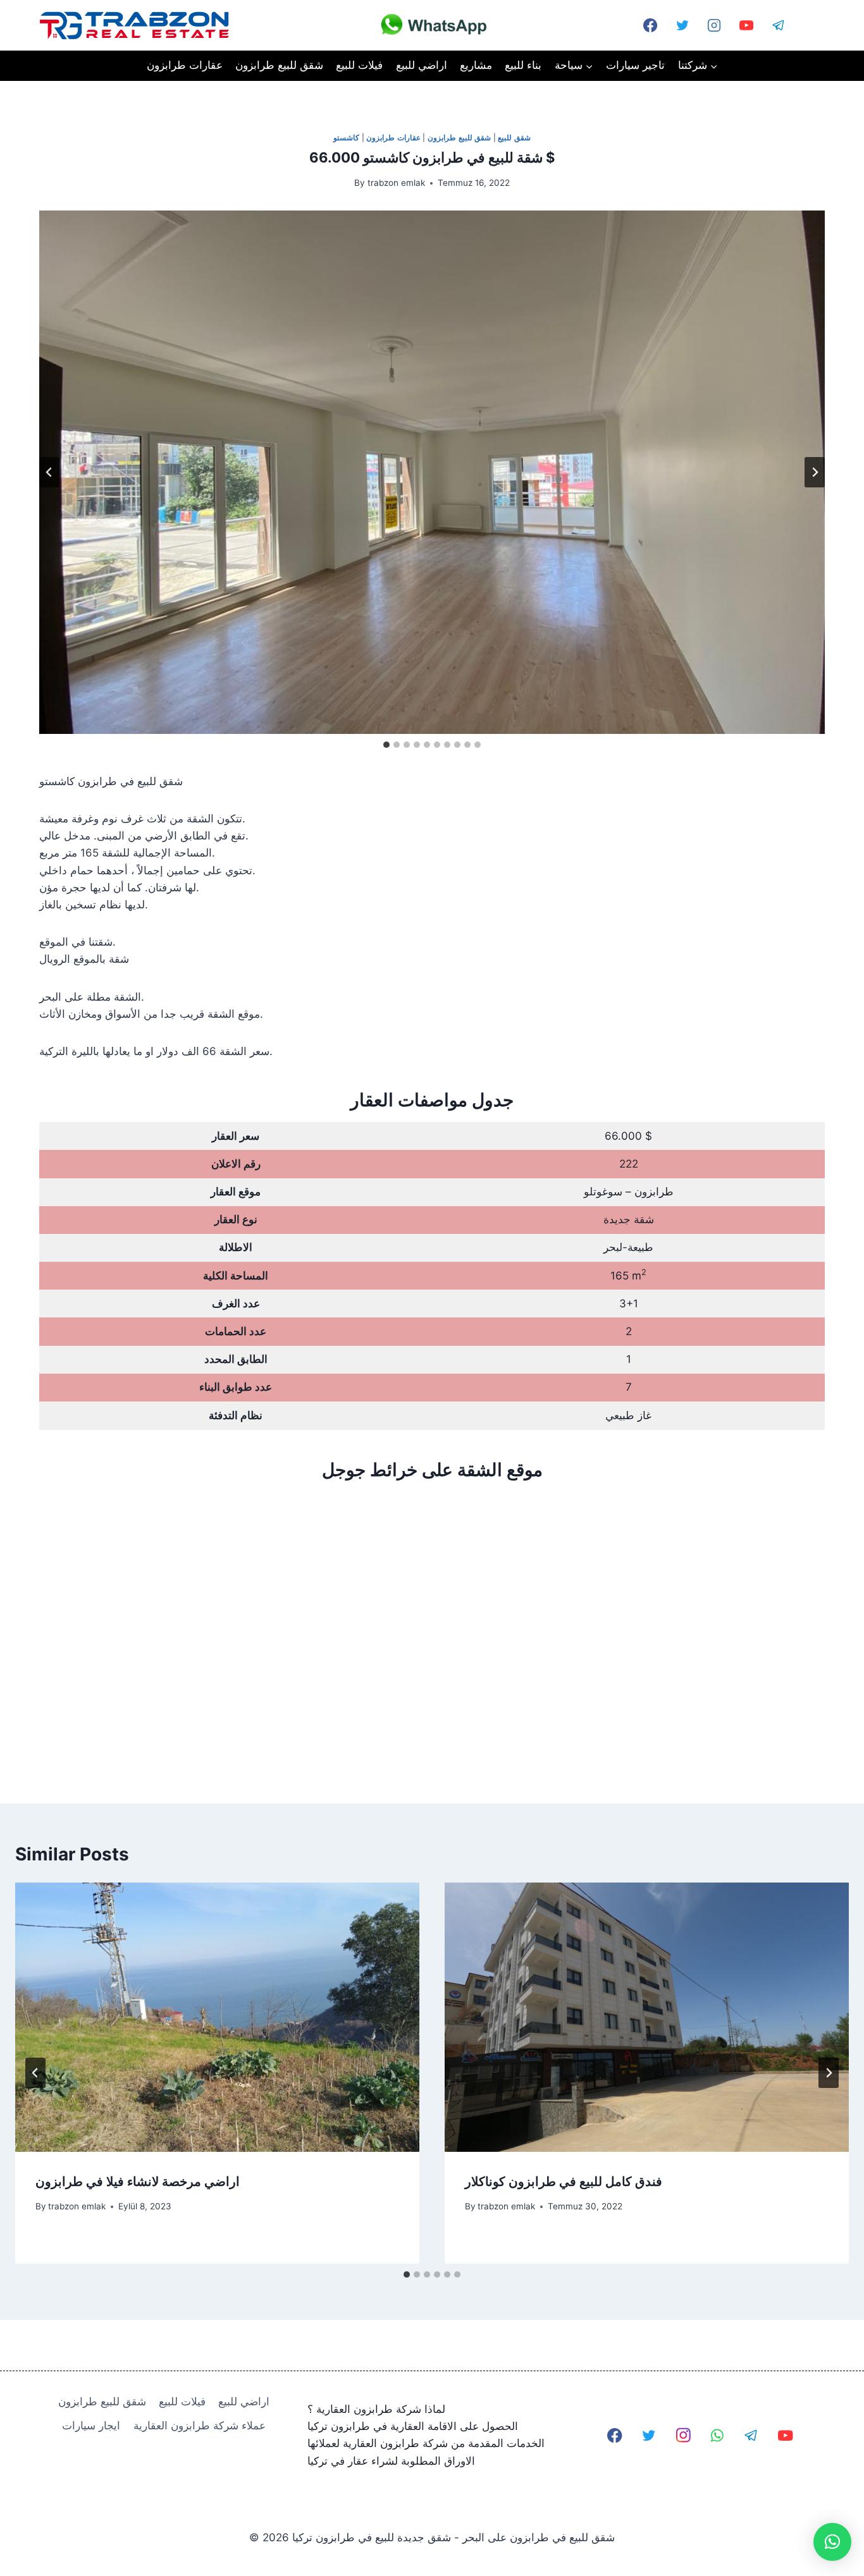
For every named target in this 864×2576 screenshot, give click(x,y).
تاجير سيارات (635, 65)
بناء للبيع (523, 65)
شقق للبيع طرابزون (279, 65)
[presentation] (217, 2017)
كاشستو (346, 137)
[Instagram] (714, 25)
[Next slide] (815, 472)
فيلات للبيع (359, 65)
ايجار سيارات (91, 2426)
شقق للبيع (514, 137)
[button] (832, 2542)
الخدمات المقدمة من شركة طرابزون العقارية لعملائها (426, 2443)
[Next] (829, 2073)
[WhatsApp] (811, 25)
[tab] (386, 745)
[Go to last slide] (49, 472)
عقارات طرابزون (185, 65)
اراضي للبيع (422, 65)
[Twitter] (682, 25)
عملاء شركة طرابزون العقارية (200, 2426)
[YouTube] (746, 25)
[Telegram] (779, 25)
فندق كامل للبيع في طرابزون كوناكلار (564, 2182)
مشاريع (476, 65)
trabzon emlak (396, 183)
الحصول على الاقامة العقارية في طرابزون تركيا (413, 2426)
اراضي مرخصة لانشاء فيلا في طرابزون (138, 2182)
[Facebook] (615, 2435)
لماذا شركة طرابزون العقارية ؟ (376, 2409)
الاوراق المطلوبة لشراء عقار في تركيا (391, 2461)
